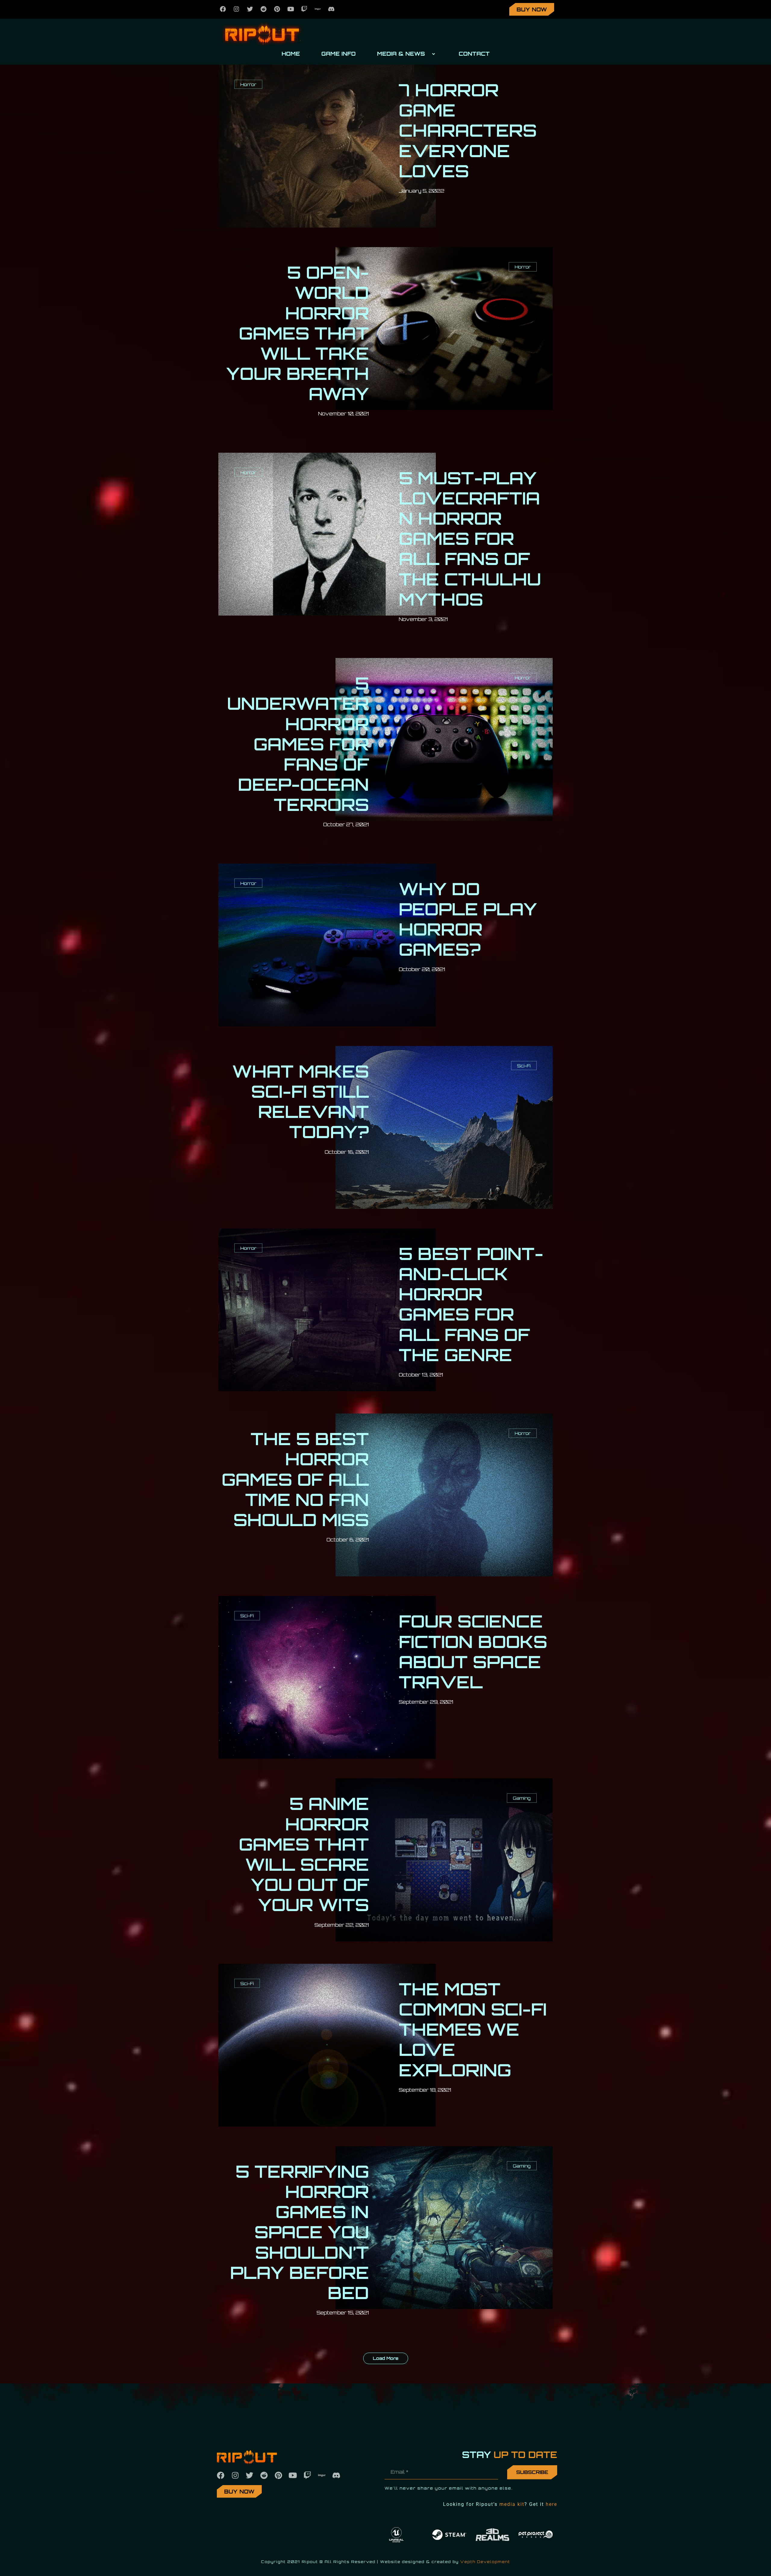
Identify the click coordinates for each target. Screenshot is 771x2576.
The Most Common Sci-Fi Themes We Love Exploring (473, 2029)
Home (291, 54)
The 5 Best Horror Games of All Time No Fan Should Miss (295, 1479)
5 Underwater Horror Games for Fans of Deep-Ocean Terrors (298, 744)
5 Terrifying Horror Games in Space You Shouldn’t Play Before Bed (300, 2232)
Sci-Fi (524, 1066)
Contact (474, 54)
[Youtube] (291, 9)
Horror (248, 84)
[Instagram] (236, 9)
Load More (386, 2358)
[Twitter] (250, 9)
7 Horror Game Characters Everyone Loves (468, 130)
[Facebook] (223, 9)
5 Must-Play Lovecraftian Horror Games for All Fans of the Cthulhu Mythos (470, 538)
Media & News (401, 54)
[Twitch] (304, 9)
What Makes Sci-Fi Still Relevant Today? (301, 1102)
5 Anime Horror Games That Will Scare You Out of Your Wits (304, 1854)
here (551, 2504)
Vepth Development (485, 2562)
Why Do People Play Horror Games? (468, 919)
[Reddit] (264, 9)
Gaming (522, 1798)
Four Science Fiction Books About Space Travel (473, 1651)
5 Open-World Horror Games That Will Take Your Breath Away (298, 333)
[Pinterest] (277, 9)
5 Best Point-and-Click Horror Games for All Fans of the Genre (471, 1304)
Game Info (339, 54)
